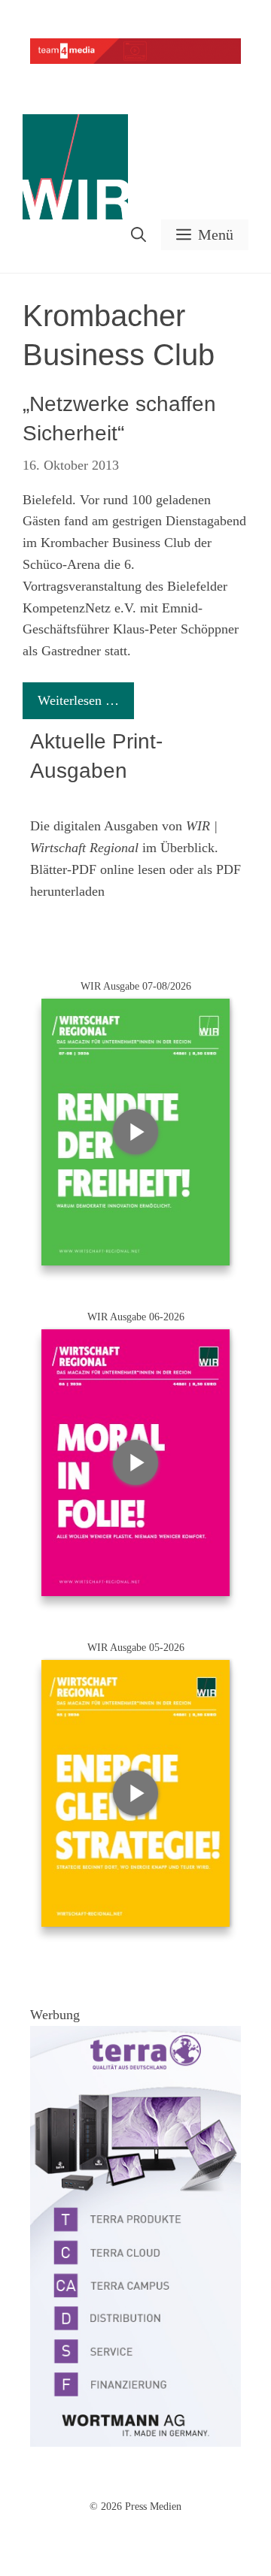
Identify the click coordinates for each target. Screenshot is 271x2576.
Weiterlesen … (78, 700)
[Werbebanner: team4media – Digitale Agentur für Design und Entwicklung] (135, 60)
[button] (139, 235)
